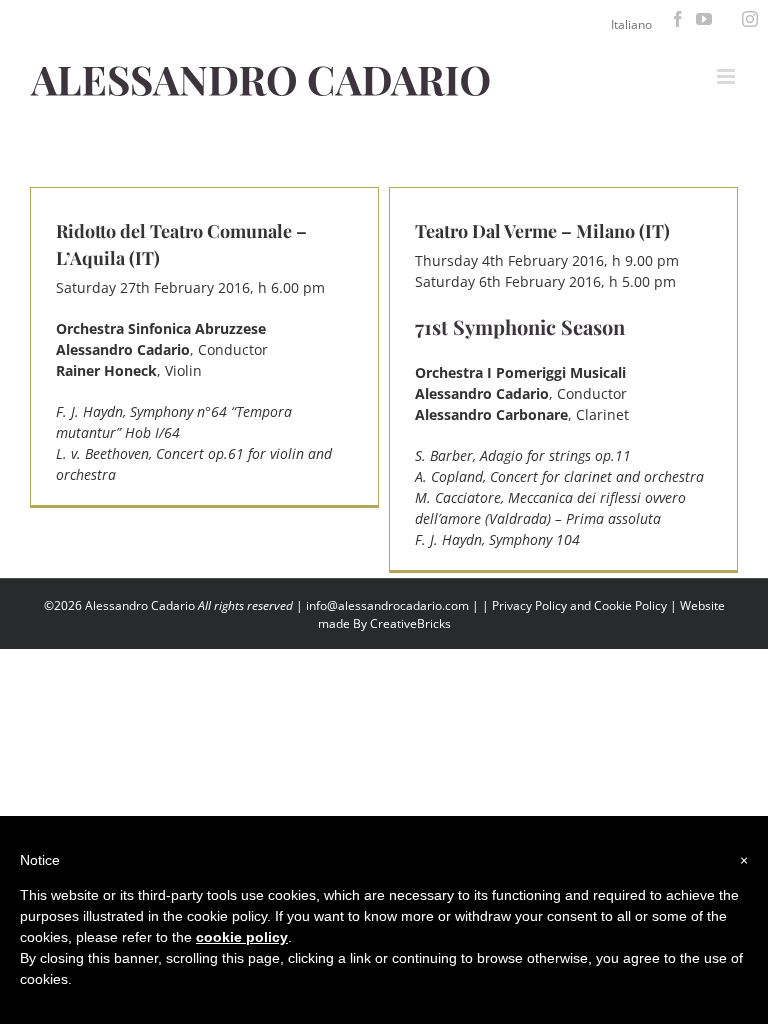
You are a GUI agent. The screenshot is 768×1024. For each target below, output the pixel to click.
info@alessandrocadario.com (389, 605)
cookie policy (242, 937)
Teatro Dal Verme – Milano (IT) (542, 231)
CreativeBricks (410, 623)
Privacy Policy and (543, 605)
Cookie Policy (630, 605)
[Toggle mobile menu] (727, 76)
